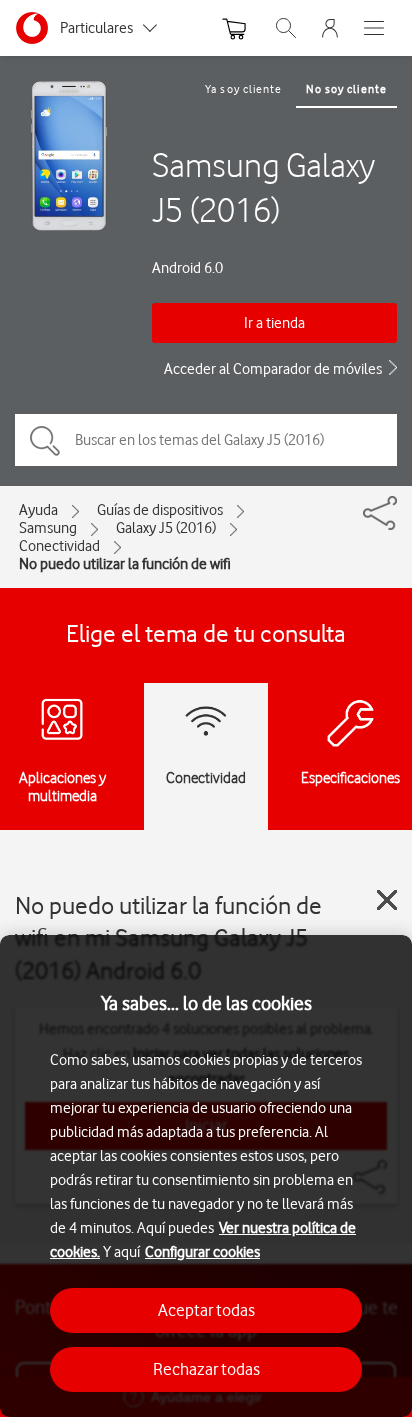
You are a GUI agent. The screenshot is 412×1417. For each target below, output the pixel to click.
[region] (206, 1176)
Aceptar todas (206, 1310)
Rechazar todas (206, 1369)
